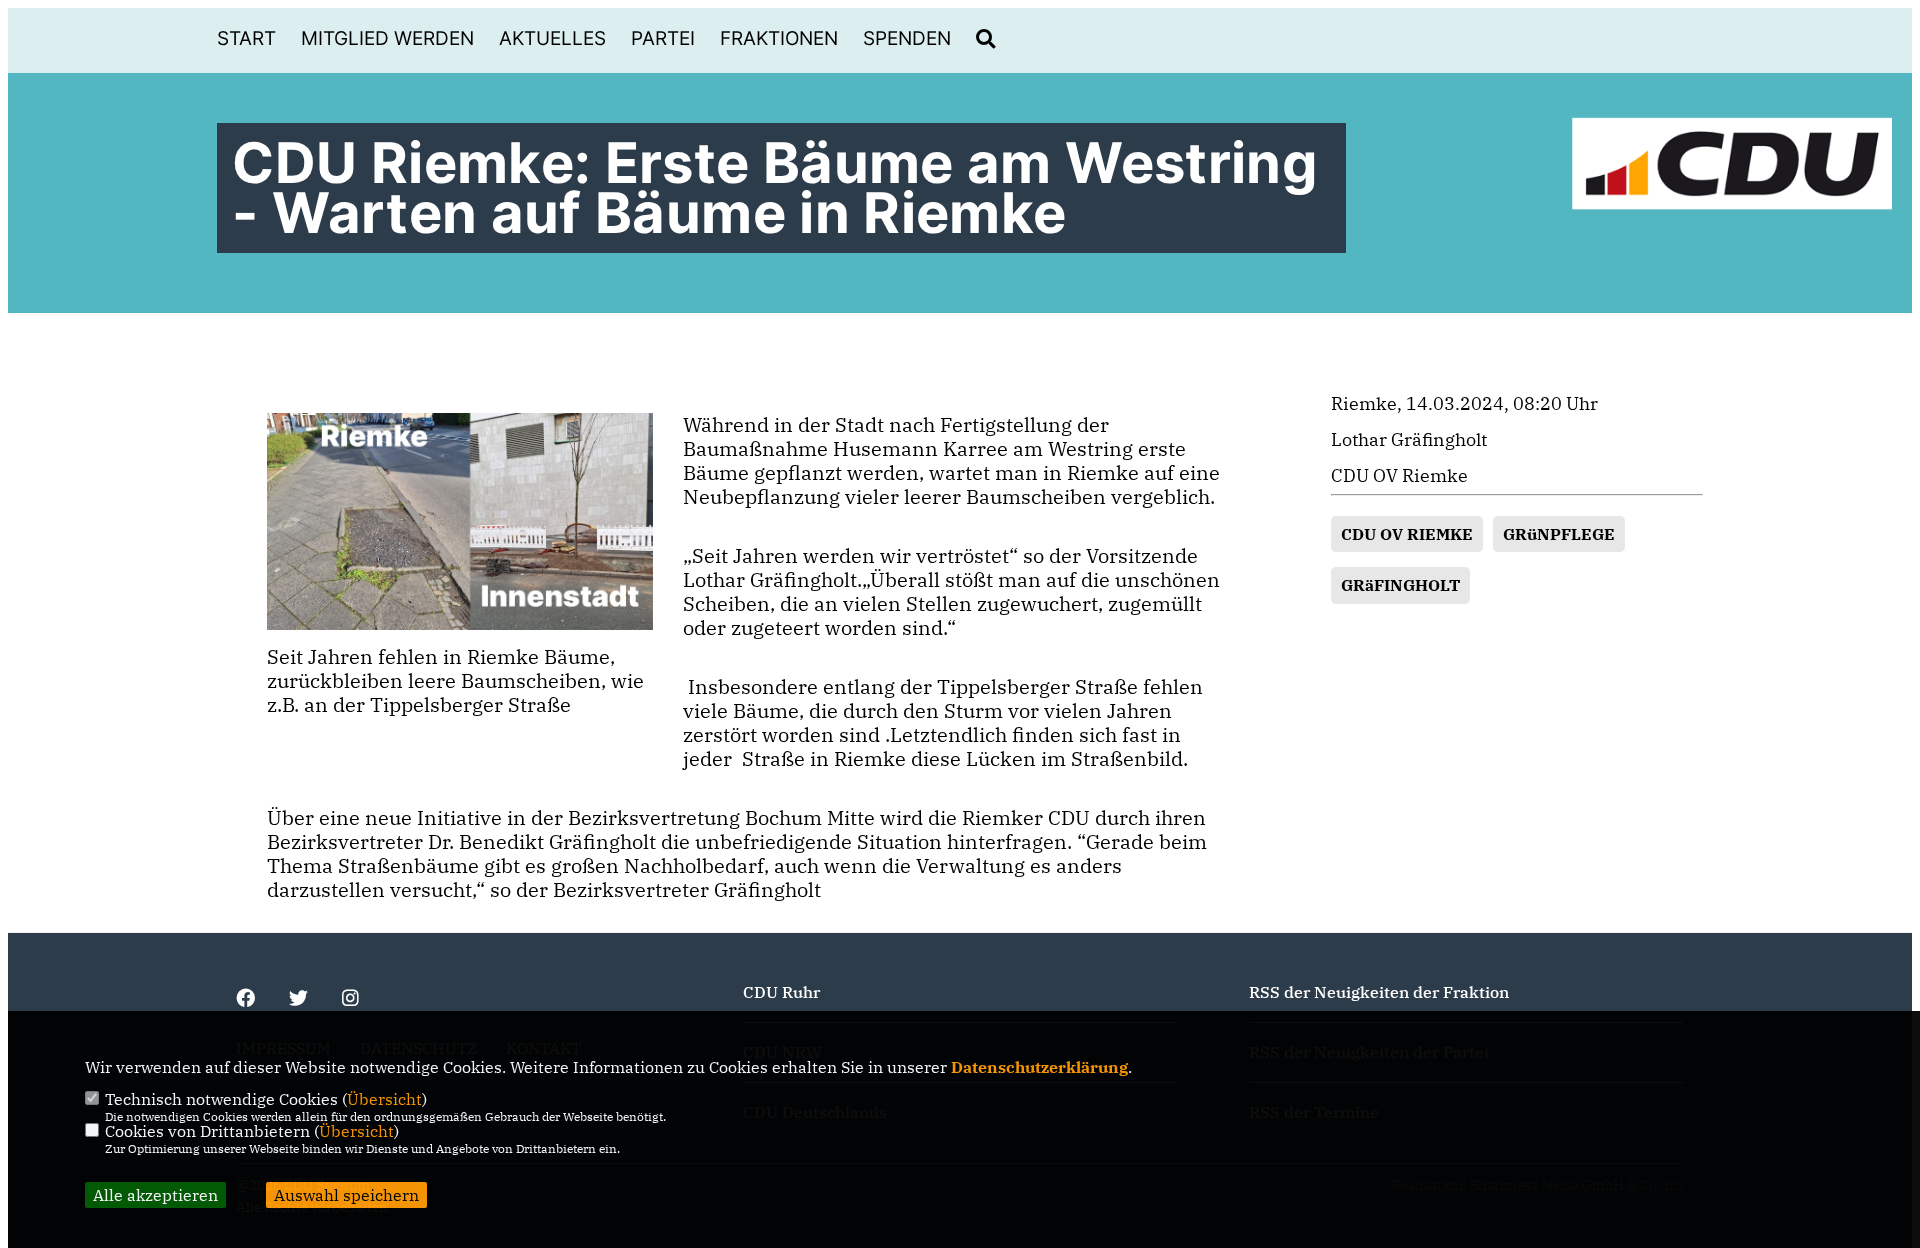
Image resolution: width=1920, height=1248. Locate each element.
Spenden (907, 38)
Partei (663, 38)
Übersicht (384, 1099)
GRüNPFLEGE (1559, 534)
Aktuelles (552, 38)
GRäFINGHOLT (1400, 585)
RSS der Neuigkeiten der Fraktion (1379, 992)
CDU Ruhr (781, 992)
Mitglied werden (387, 38)
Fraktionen (779, 38)
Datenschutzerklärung (1039, 1067)
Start (246, 38)
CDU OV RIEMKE (1407, 534)
